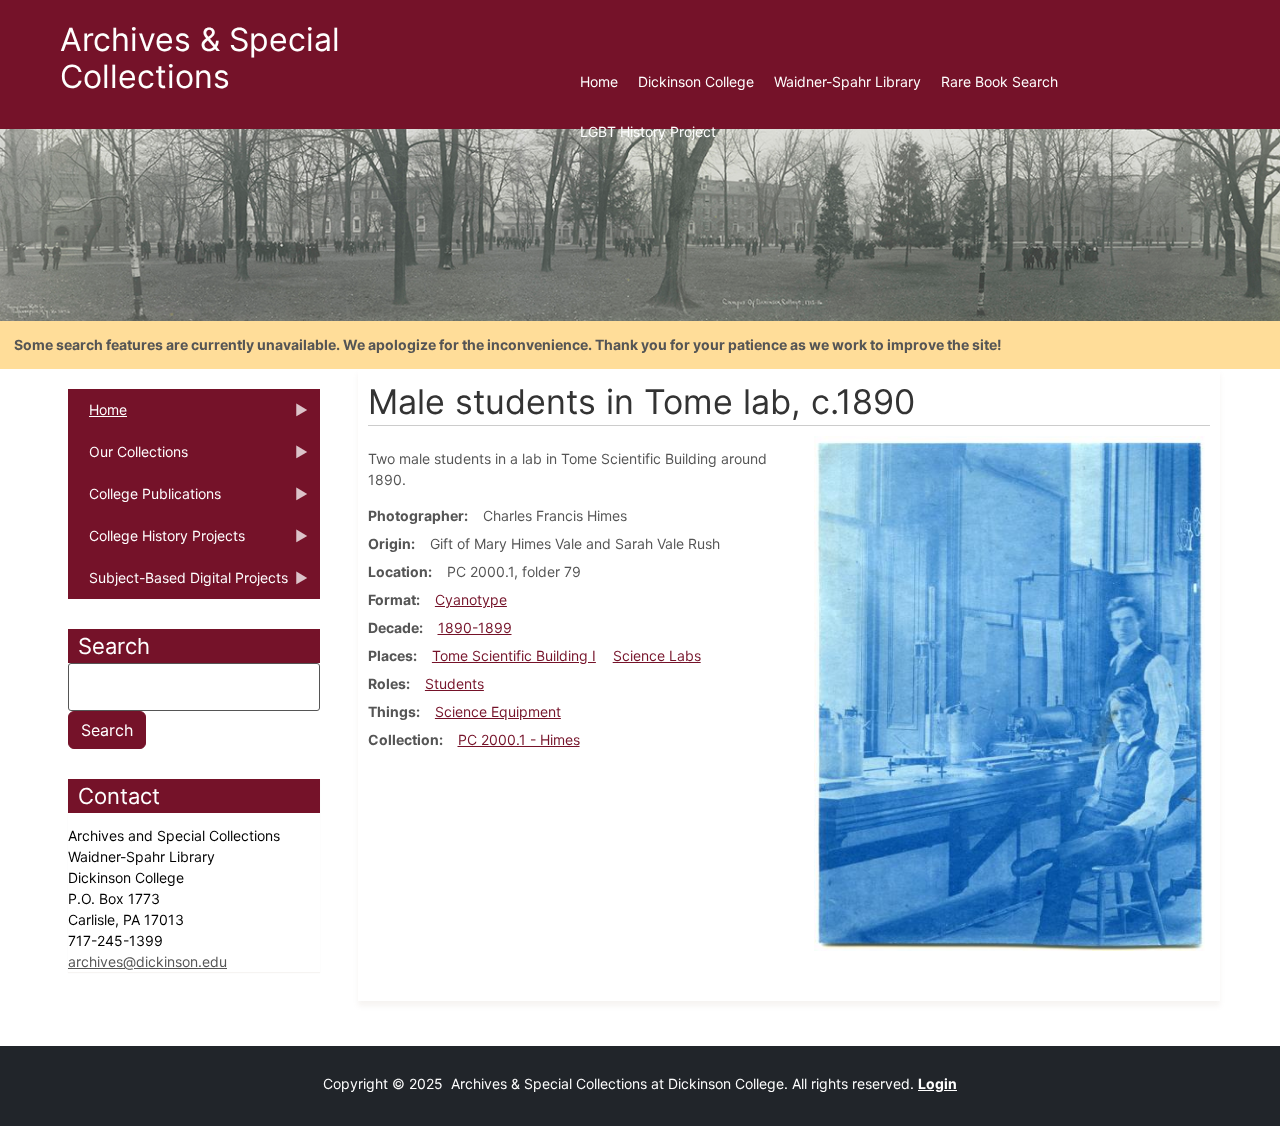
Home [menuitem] (599, 81)
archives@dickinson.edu (147, 961)
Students (454, 683)
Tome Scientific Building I (514, 655)
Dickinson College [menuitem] (696, 81)
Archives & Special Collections (200, 58)
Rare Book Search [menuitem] (999, 81)
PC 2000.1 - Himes (519, 739)
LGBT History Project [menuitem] (648, 131)
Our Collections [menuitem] (128, 458)
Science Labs (657, 655)
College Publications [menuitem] (144, 500)
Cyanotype (471, 599)
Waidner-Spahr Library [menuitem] (847, 81)
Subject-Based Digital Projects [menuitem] (178, 584)
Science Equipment (498, 711)
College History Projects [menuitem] (156, 542)
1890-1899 (475, 627)
